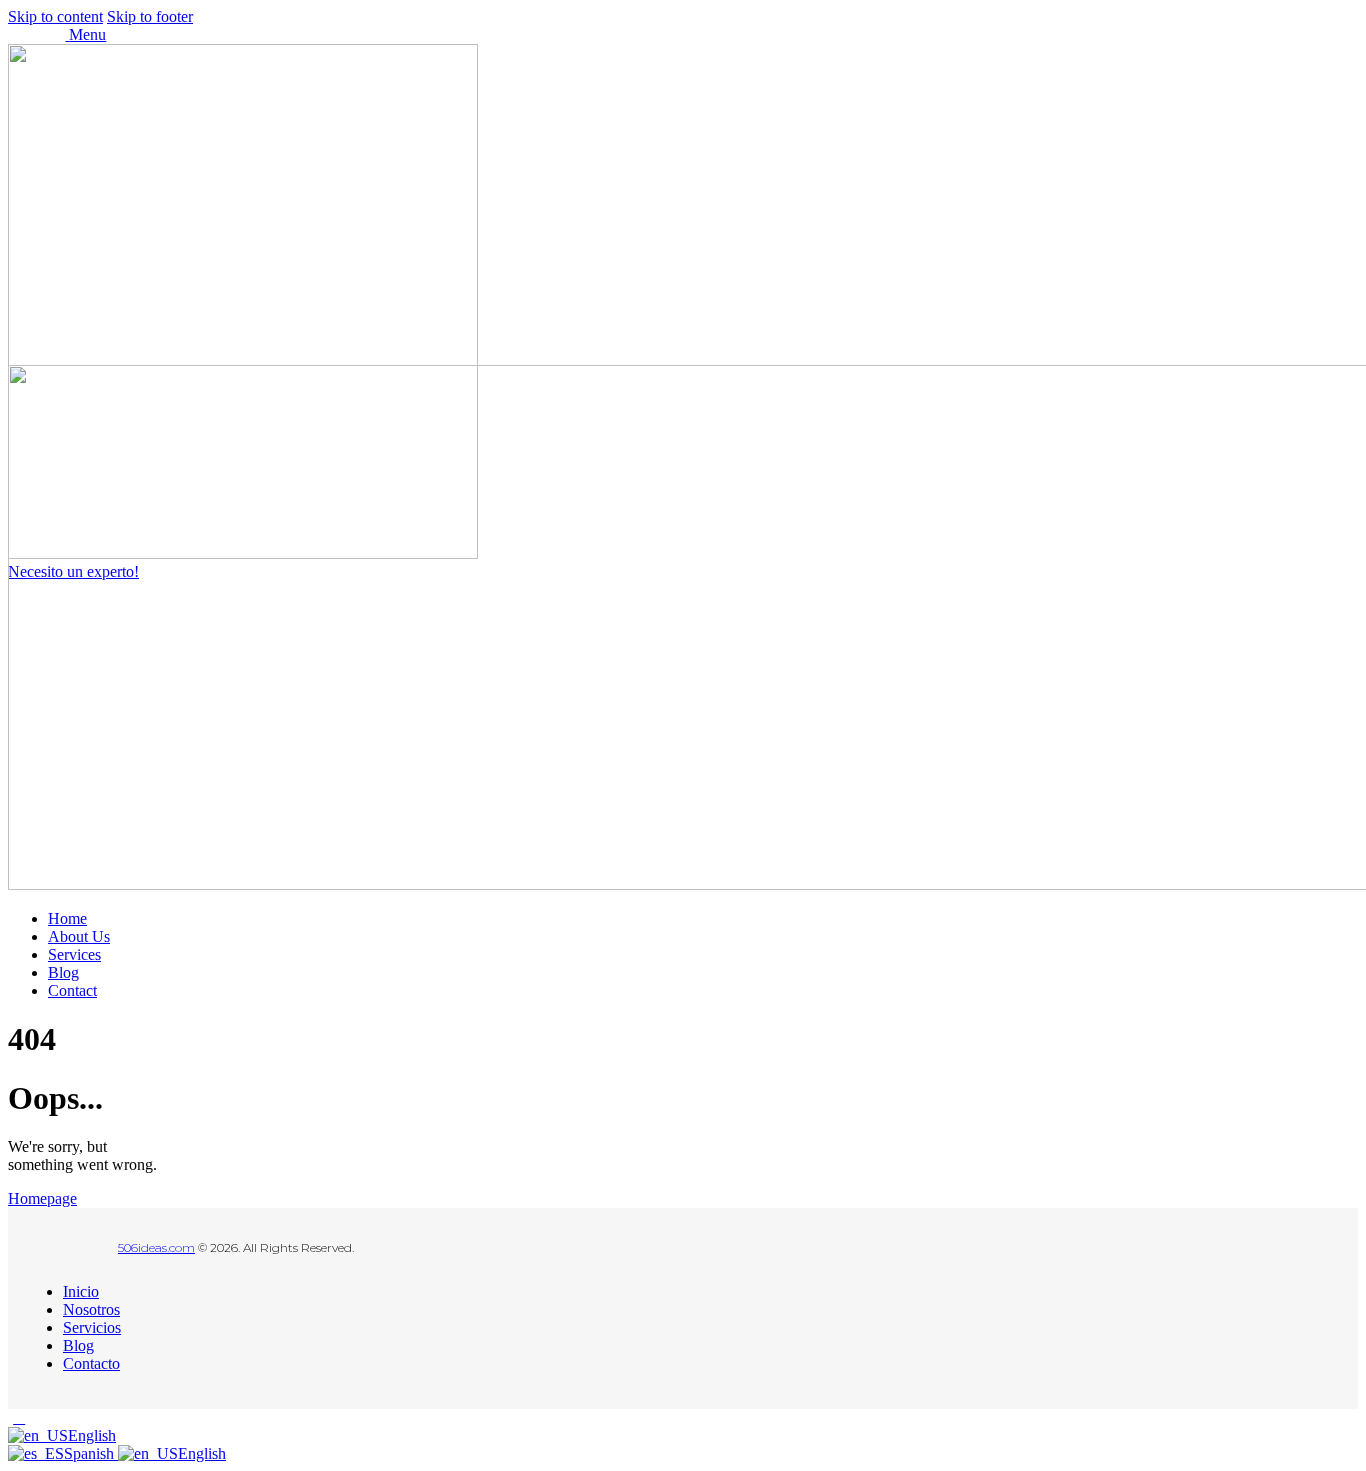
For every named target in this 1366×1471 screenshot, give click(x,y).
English (92, 1435)
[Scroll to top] (19, 1417)
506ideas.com (156, 1247)
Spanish (91, 1453)
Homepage (42, 1198)
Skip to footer (150, 16)
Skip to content (55, 16)
